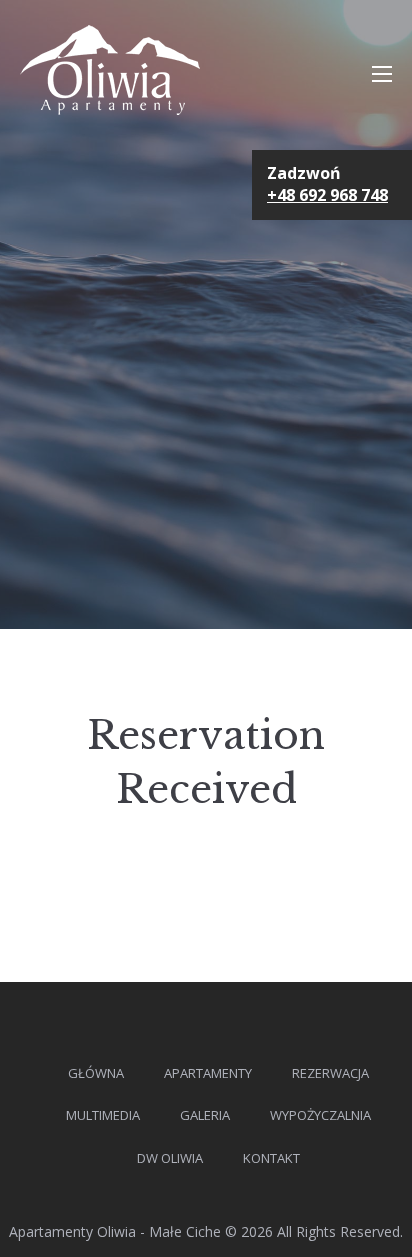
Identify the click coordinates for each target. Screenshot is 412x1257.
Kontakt (271, 1158)
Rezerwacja (330, 1073)
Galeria (205, 1115)
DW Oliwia (170, 1158)
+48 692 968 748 (327, 195)
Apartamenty (208, 1073)
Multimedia (103, 1115)
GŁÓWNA (96, 1073)
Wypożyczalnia (320, 1115)
